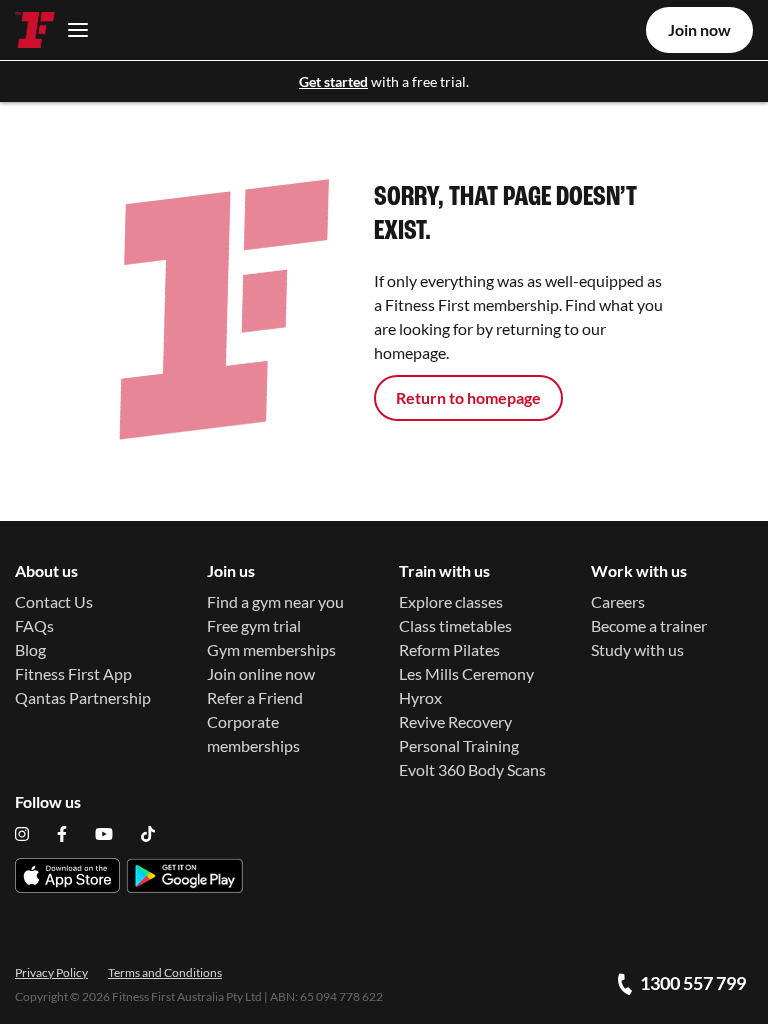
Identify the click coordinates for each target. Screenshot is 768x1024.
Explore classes (451, 601)
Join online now (261, 673)
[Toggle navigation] (72, 29)
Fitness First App (73, 673)
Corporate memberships (253, 733)
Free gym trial (254, 625)
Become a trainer (649, 625)
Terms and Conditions (165, 972)
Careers (618, 601)
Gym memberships (271, 649)
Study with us (637, 649)
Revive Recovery (455, 721)
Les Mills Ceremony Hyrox (466, 685)
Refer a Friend (255, 697)
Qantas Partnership (83, 697)
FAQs (34, 625)
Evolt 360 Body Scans (472, 769)
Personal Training (459, 745)
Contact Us (54, 601)
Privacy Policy (51, 972)
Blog (30, 649)
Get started (333, 81)
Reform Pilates (449, 649)
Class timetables (455, 625)
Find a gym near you (275, 601)
